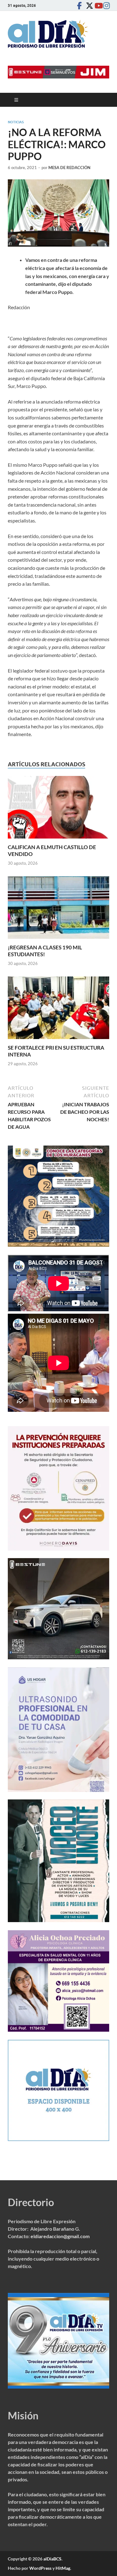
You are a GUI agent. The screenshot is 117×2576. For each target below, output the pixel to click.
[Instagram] (105, 5)
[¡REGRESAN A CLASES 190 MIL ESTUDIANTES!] (58, 909)
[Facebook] (79, 5)
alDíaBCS (52, 2559)
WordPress (40, 2568)
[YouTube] (97, 5)
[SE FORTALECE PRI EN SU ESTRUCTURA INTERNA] (58, 1010)
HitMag (63, 2568)
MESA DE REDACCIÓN (69, 168)
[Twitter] (88, 5)
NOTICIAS (16, 122)
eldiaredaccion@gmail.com (60, 2236)
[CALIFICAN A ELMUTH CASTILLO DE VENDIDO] (58, 809)
